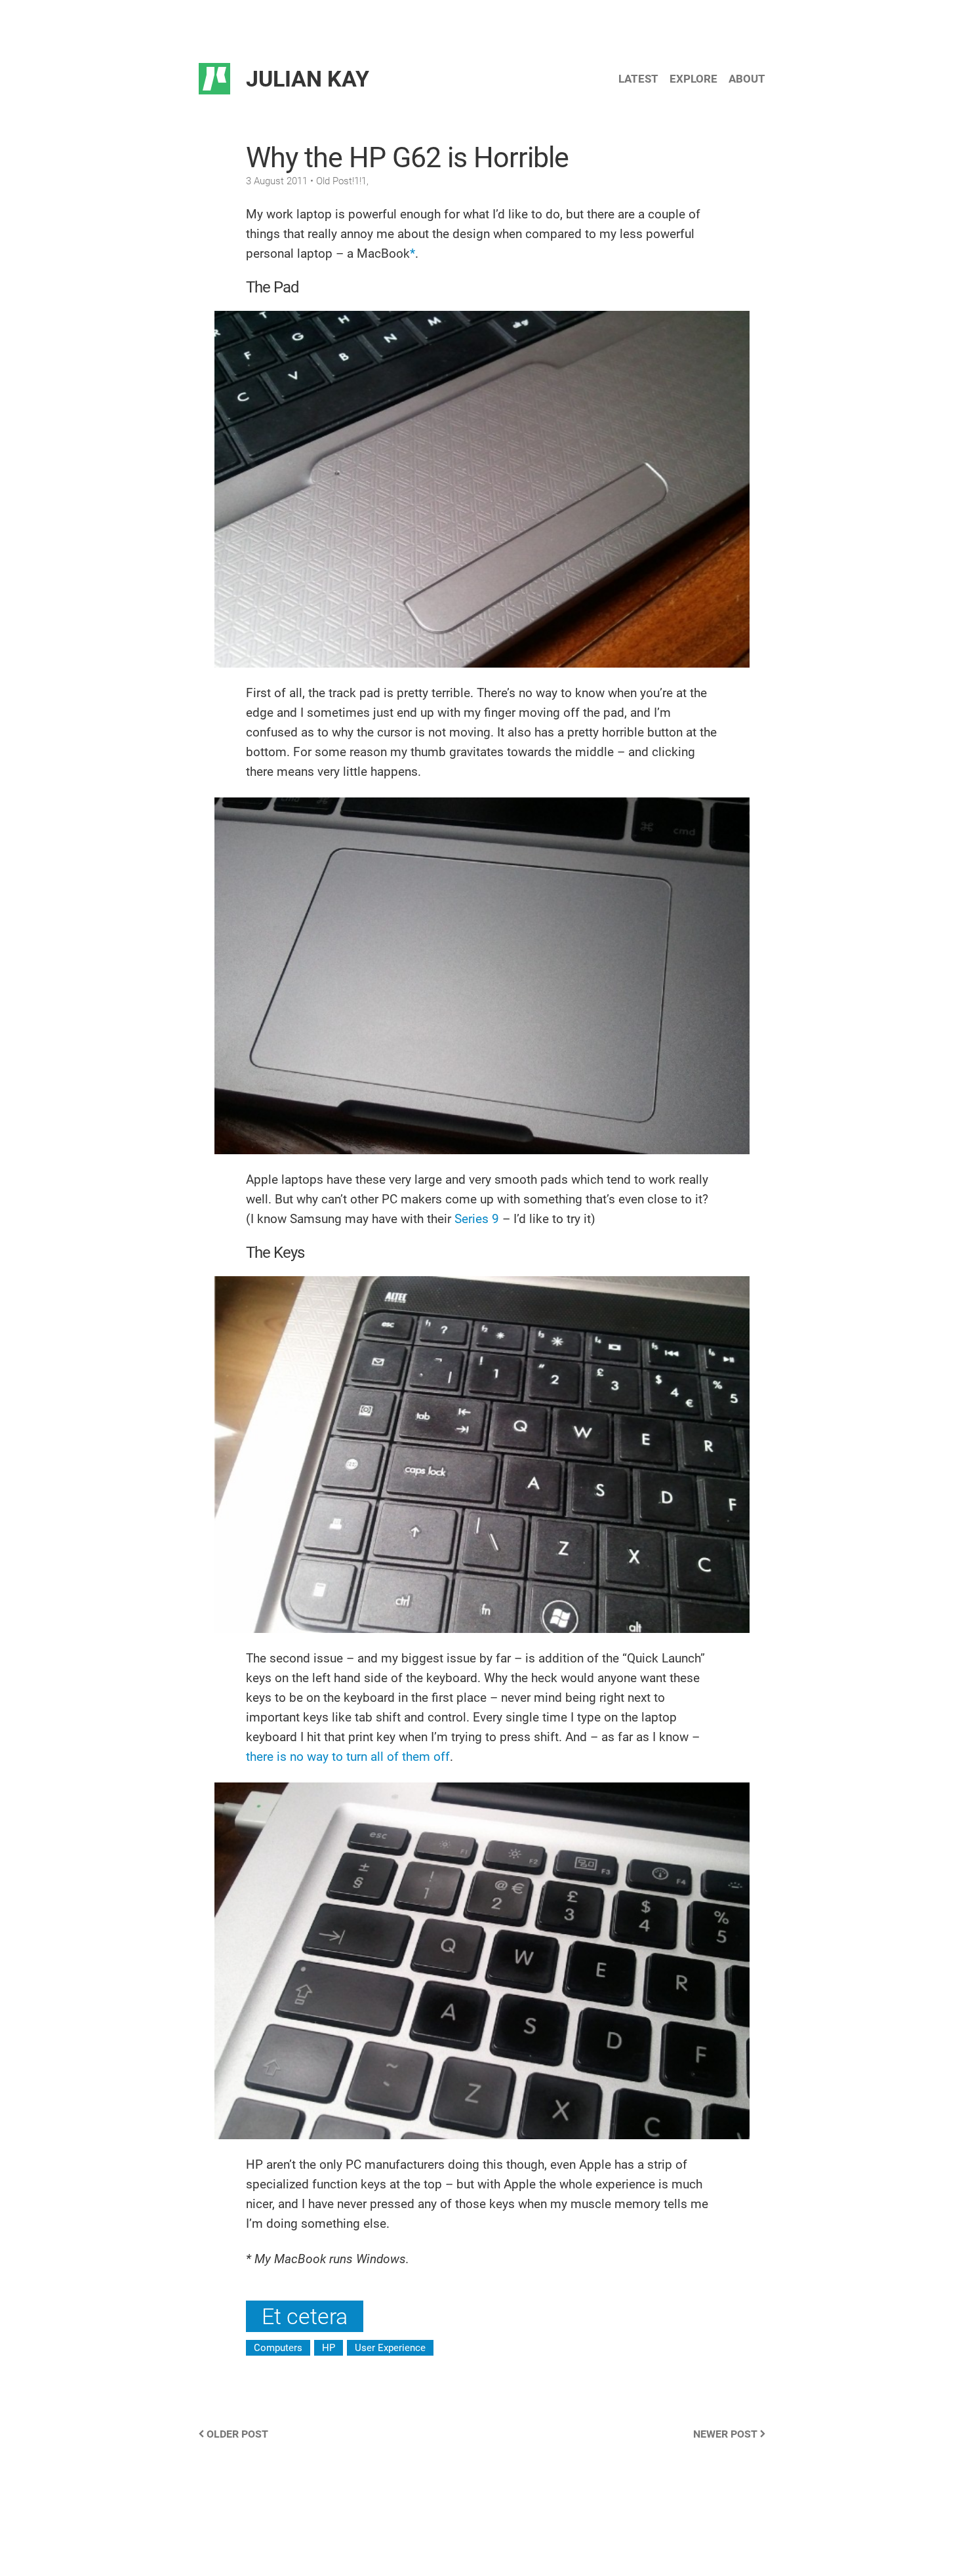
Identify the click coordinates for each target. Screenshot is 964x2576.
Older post (236, 2434)
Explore (693, 79)
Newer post (727, 2434)
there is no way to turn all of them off (348, 1757)
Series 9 (477, 1219)
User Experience (390, 2348)
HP (329, 2348)
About (747, 79)
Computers (278, 2348)
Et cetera (305, 2316)
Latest (638, 79)
